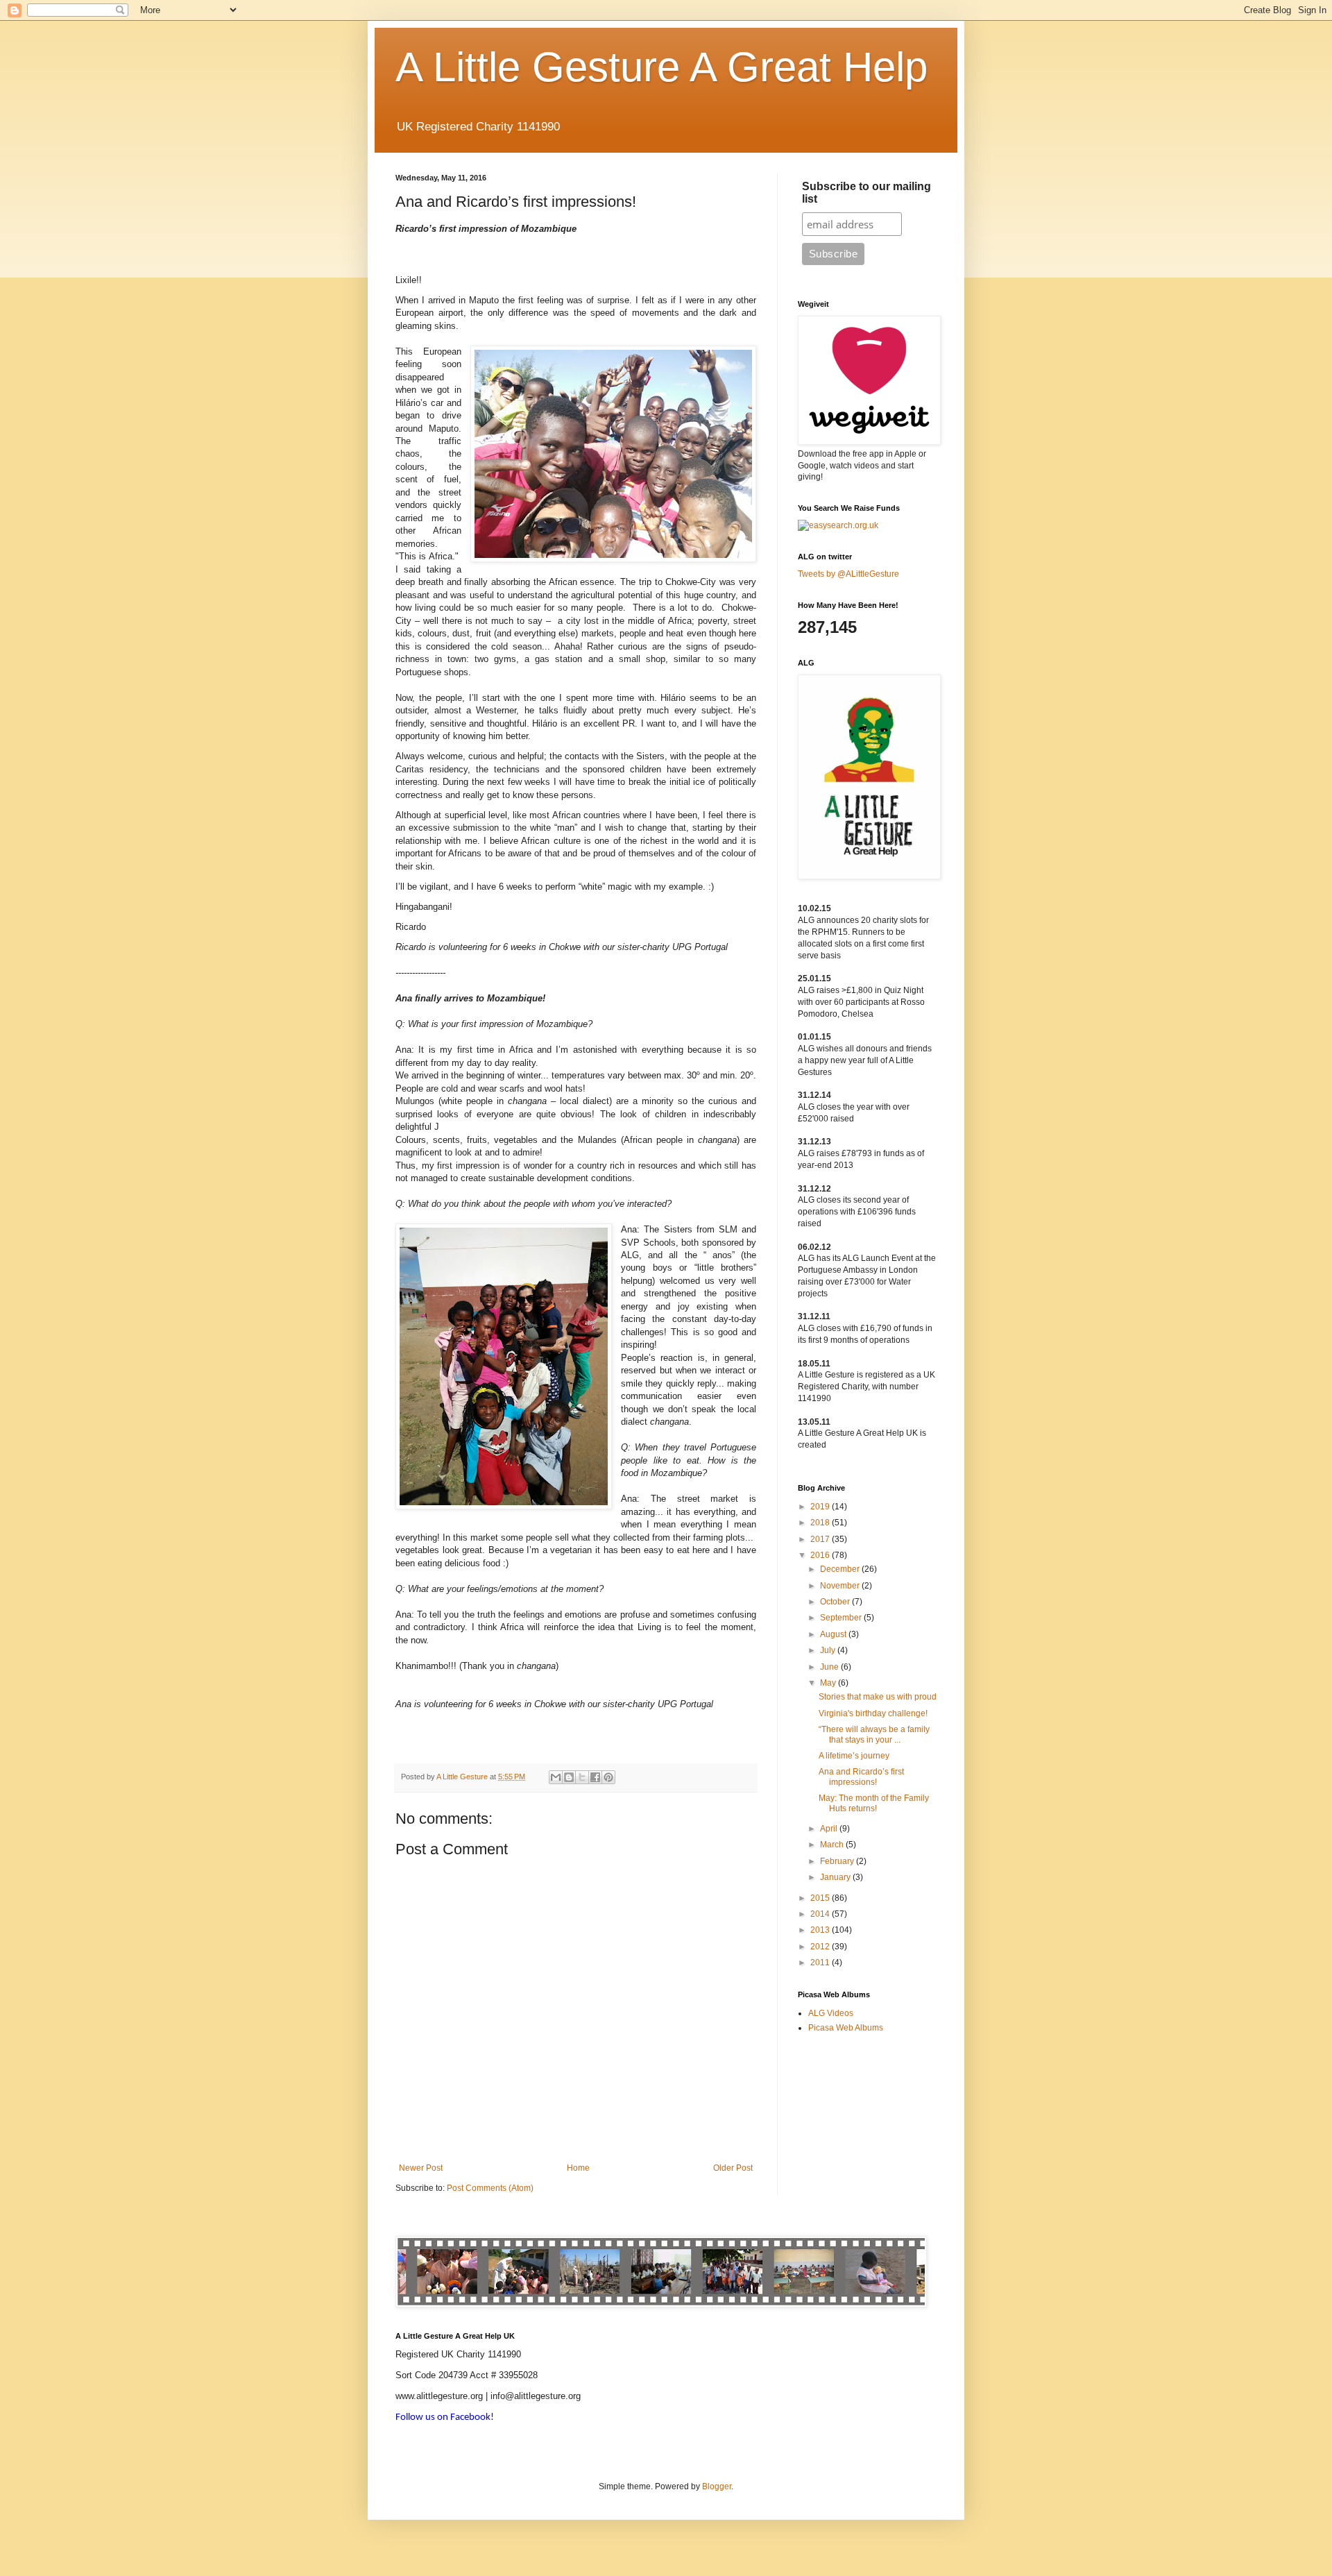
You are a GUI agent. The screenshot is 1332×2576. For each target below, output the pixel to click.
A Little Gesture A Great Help (661, 67)
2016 (821, 1555)
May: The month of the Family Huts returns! (874, 1803)
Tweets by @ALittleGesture (848, 574)
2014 (821, 1914)
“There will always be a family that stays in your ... (874, 1734)
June (830, 1667)
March (833, 1845)
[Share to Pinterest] (608, 1777)
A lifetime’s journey (854, 1756)
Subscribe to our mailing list (866, 193)
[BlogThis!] (569, 1777)
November (841, 1586)
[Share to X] (582, 1777)
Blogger (717, 2486)
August (834, 1634)
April (830, 1829)
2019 (821, 1507)
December (841, 1569)
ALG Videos (831, 2013)
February (838, 1861)
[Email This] (556, 1777)
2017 (821, 1539)
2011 (821, 1963)
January (836, 1877)
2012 (821, 1947)
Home (578, 2168)
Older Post (733, 2168)
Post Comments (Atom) (490, 2188)
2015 (821, 1898)
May (829, 1683)
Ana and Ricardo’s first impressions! (861, 1777)
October (836, 1602)
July (829, 1650)
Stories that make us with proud (878, 1697)
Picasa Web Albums (846, 2028)
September (842, 1618)
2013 (821, 1930)
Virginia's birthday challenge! (873, 1713)
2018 (821, 1523)
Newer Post (421, 2168)
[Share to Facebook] (595, 1777)
